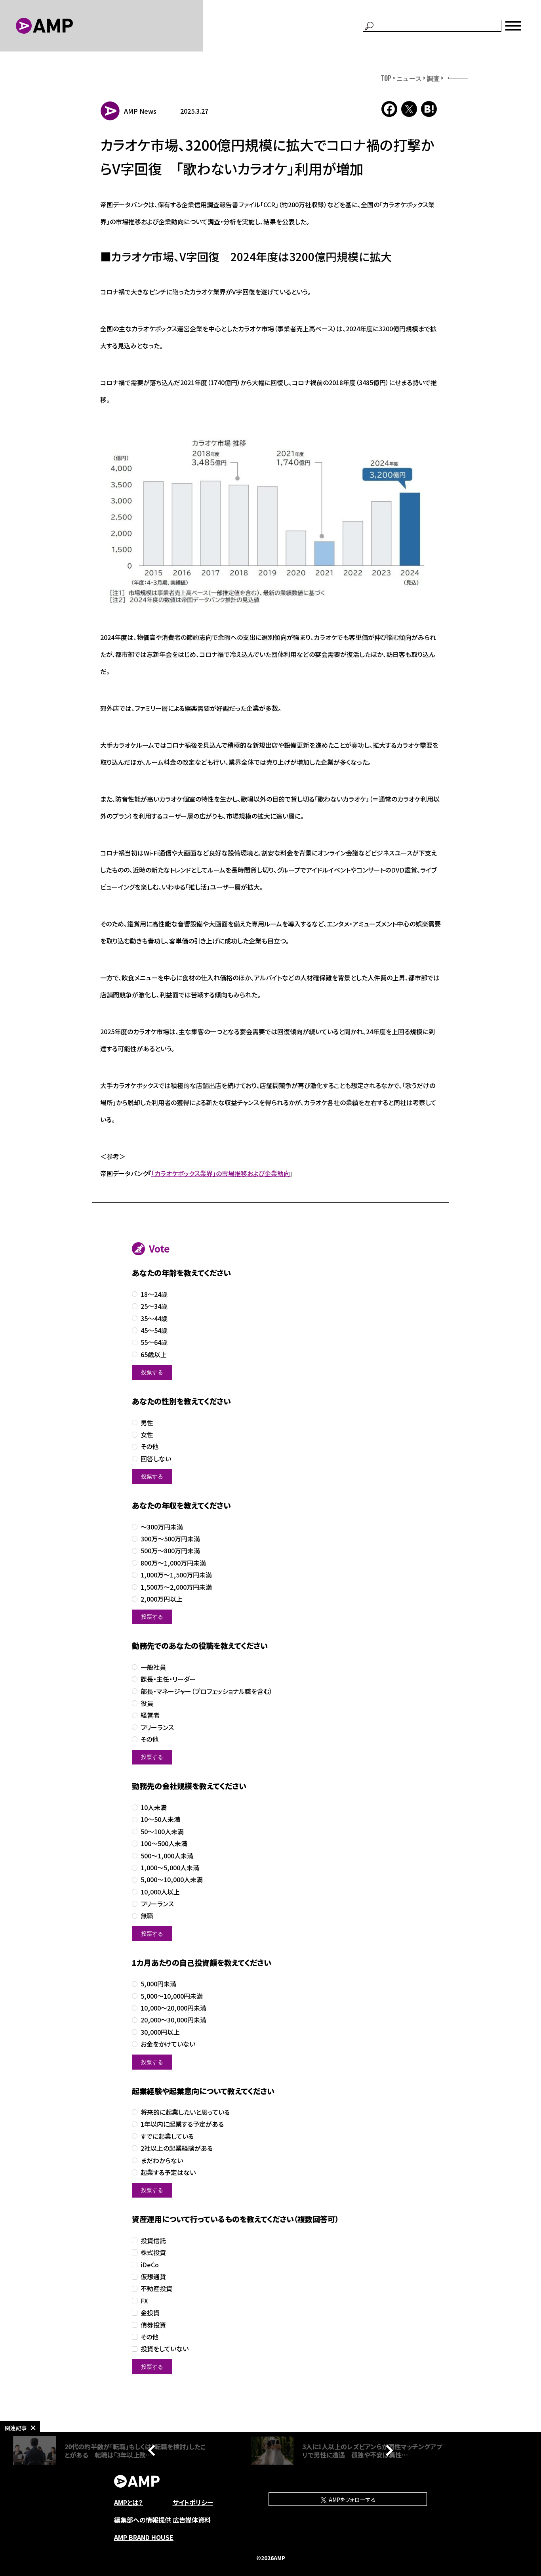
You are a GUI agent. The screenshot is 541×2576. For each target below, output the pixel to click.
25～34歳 (154, 1306)
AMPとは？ (129, 2502)
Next (387, 2450)
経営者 (150, 1715)
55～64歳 (154, 1342)
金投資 (150, 2313)
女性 (147, 1435)
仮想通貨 (153, 2277)
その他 (150, 1446)
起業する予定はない (168, 2172)
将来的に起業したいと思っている (185, 2112)
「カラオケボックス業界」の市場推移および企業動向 (221, 1173)
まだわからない (162, 2161)
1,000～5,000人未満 (170, 1868)
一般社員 (153, 1667)
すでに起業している (167, 2136)
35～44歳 (154, 1319)
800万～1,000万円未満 (173, 1563)
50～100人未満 (162, 1832)
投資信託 (153, 2241)
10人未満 (154, 1807)
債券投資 (153, 2325)
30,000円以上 (160, 2032)
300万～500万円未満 (170, 1539)
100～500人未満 (164, 1844)
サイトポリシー (193, 2502)
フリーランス (157, 1727)
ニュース (409, 78)
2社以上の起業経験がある (177, 2148)
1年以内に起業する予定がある (182, 2124)
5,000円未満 (158, 1984)
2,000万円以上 (162, 1599)
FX (144, 2301)
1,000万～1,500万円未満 (176, 1575)
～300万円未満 (162, 1527)
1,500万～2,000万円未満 (176, 1587)
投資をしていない (165, 2349)
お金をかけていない (168, 2044)
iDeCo (150, 2265)
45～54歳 (154, 1330)
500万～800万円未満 (170, 1551)
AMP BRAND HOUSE (144, 2537)
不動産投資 (156, 2289)
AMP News (140, 111)
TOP (386, 78)
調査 (433, 78)
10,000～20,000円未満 (173, 2008)
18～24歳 (154, 1294)
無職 (147, 1916)
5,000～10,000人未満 (172, 1880)
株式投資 (153, 2252)
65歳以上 (154, 1355)
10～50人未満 (160, 1819)
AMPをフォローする (352, 2500)
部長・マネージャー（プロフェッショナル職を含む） (207, 1691)
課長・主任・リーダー (168, 1679)
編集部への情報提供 (143, 2520)
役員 (147, 1703)
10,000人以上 (160, 1892)
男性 (147, 1423)
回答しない (156, 1459)
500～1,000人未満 (167, 1856)
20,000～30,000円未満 (173, 2020)
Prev (154, 2450)
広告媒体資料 (192, 2520)
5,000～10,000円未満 (172, 1996)
